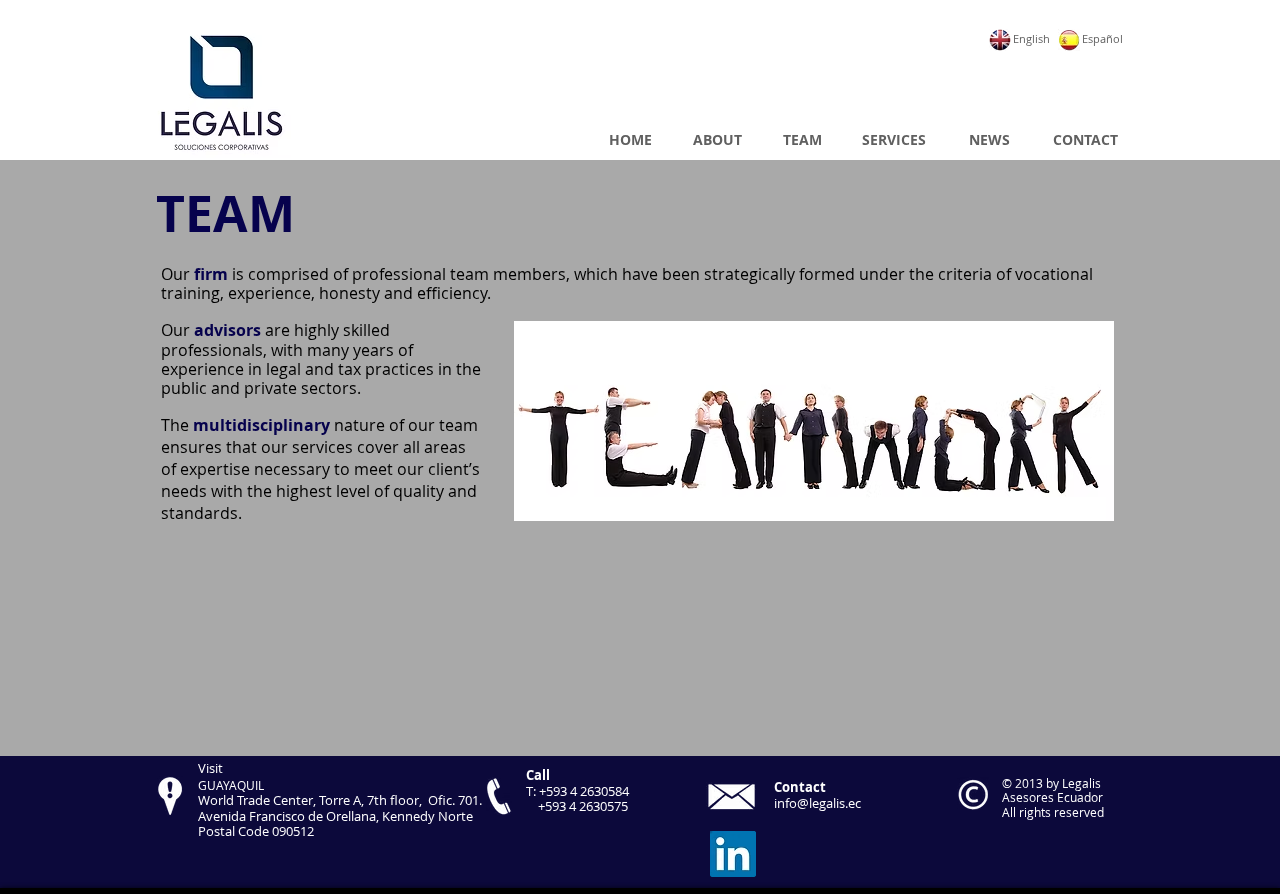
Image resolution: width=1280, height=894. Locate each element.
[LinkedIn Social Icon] (733, 854)
